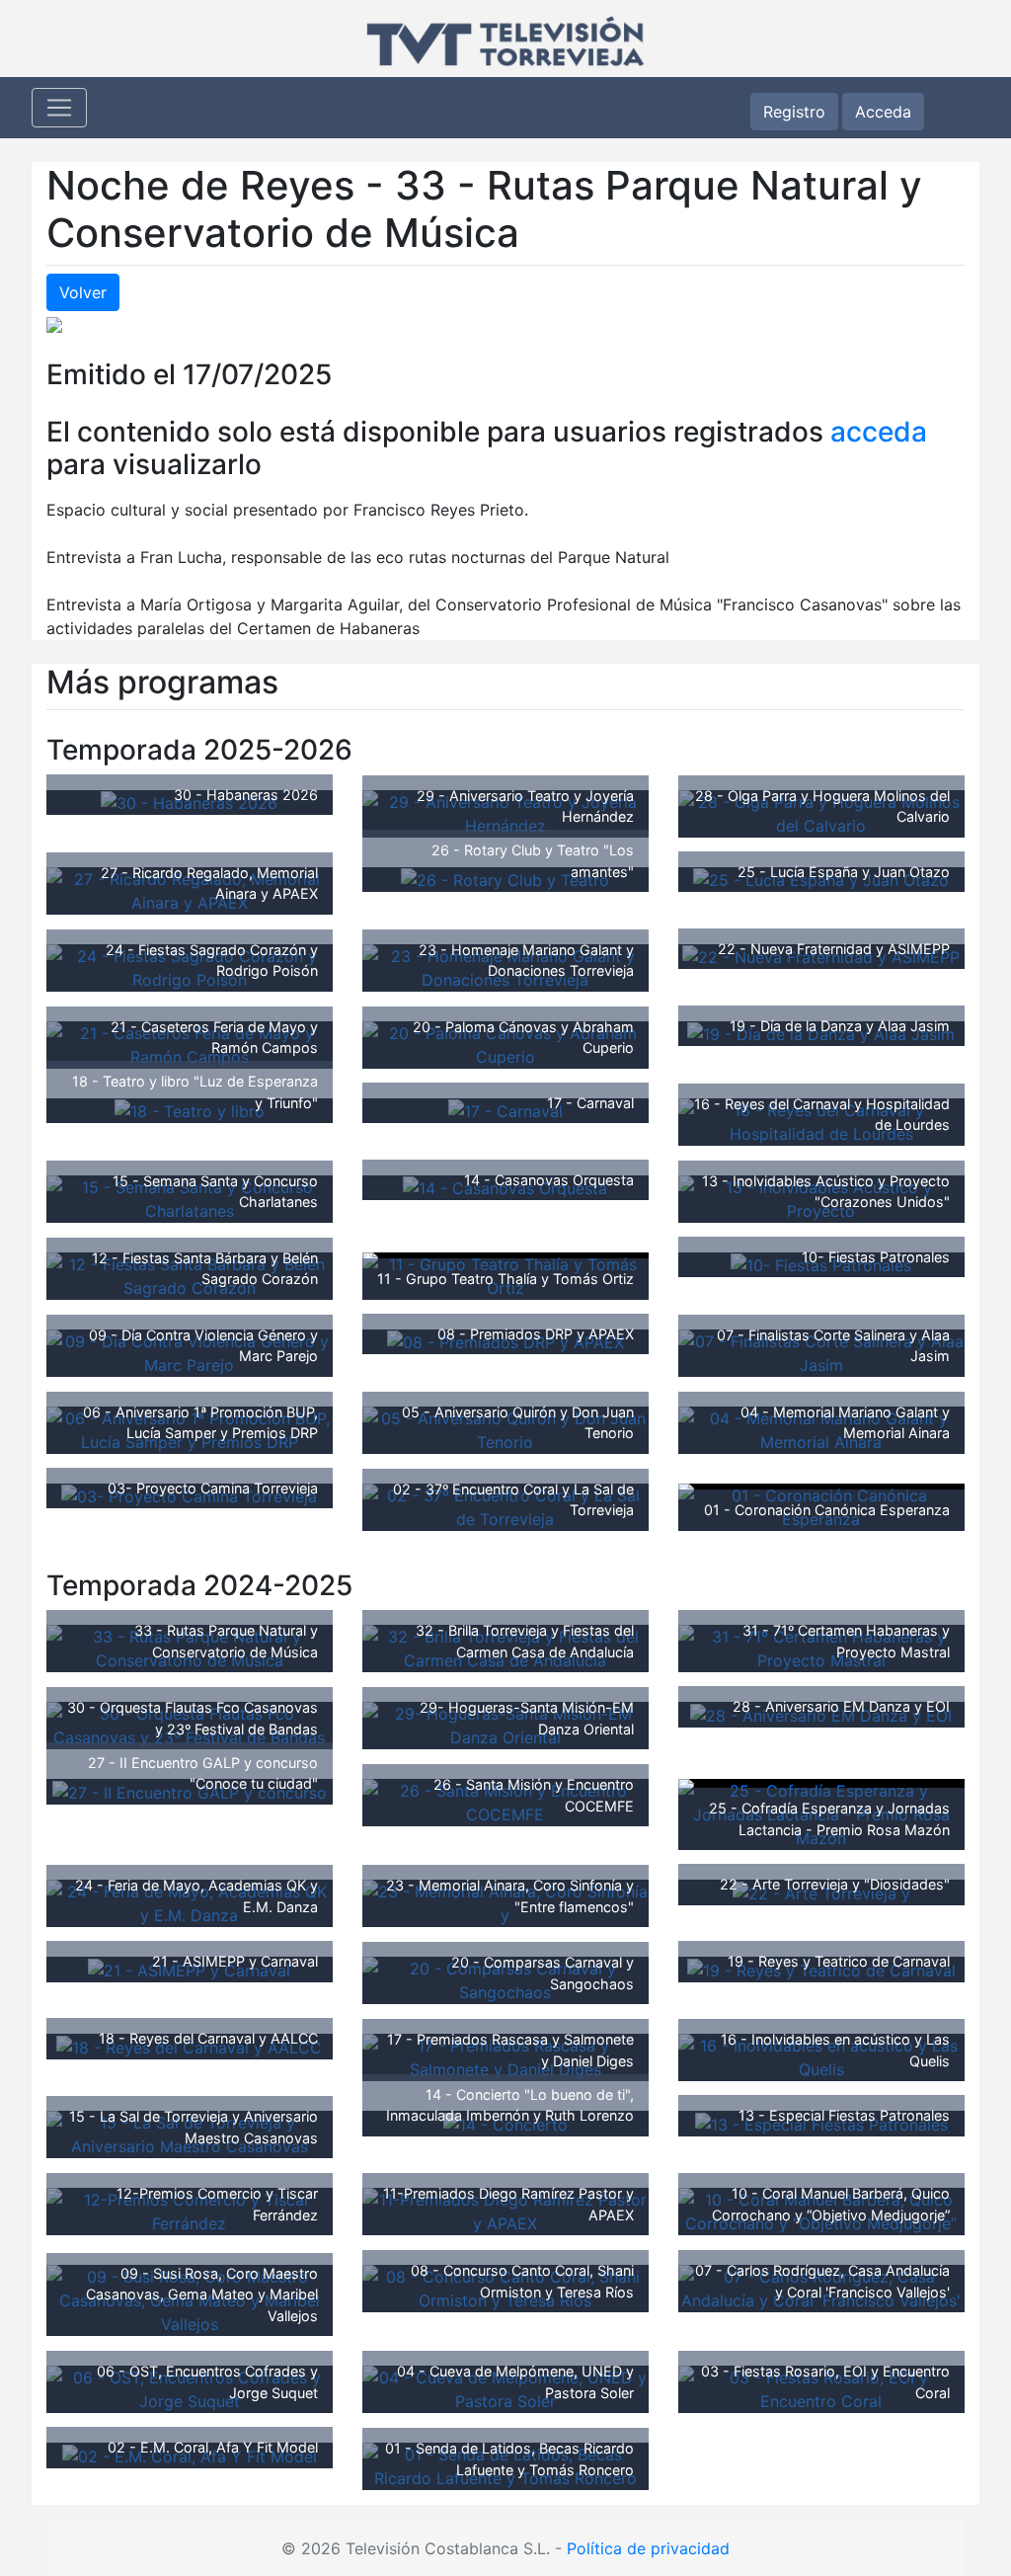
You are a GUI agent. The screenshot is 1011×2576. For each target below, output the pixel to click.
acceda (879, 432)
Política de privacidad (648, 2548)
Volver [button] (83, 292)
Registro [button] (794, 112)
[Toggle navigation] (59, 108)
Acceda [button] (883, 112)
